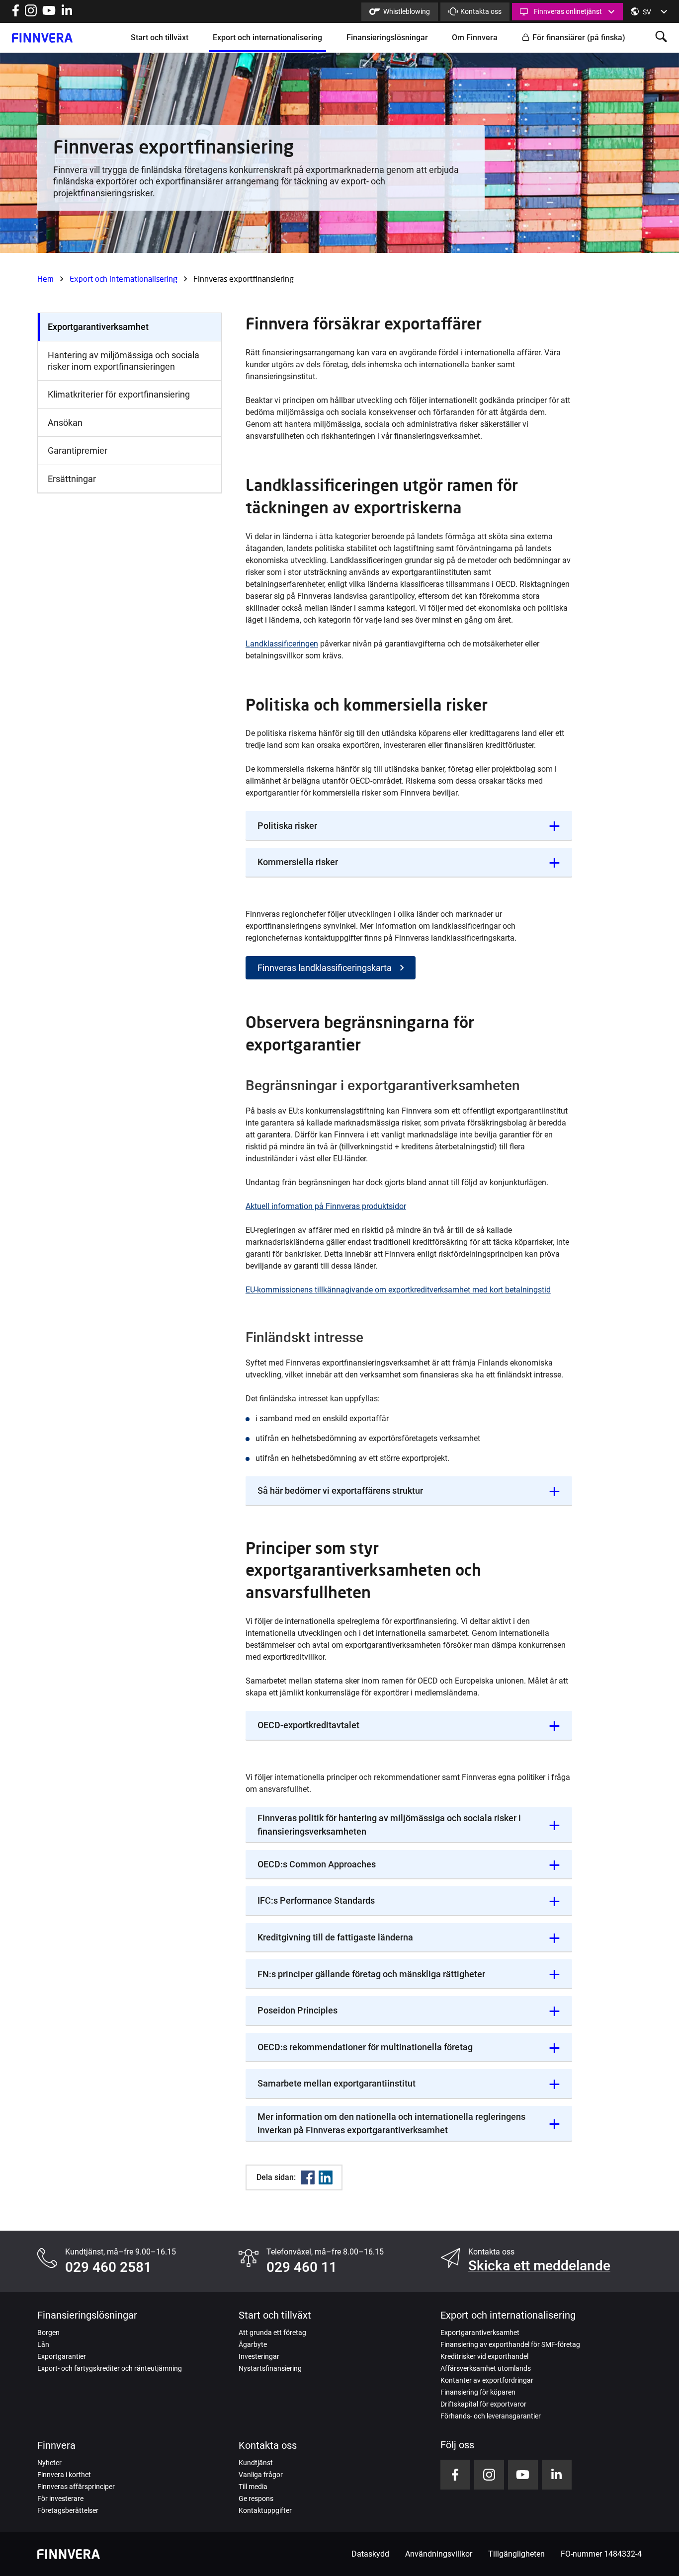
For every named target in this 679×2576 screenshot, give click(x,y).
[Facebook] (308, 2177)
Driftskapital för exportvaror (483, 2404)
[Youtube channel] (49, 14)
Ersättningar (72, 479)
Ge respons (256, 2498)
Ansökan (65, 423)
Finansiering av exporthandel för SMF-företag (510, 2344)
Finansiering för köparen (478, 2392)
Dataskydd (370, 2554)
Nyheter (49, 2463)
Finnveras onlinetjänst (568, 11)
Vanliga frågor (261, 2475)
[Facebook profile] (16, 14)
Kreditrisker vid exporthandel (484, 2356)
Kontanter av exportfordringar (487, 2380)
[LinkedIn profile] (67, 14)
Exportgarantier (62, 2356)
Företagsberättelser (68, 2510)
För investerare (60, 2498)
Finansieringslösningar (387, 38)
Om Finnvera (475, 38)
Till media (253, 2487)
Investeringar (259, 2356)
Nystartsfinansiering (270, 2368)
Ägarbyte (253, 2344)
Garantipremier (78, 450)
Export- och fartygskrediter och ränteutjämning (110, 2368)
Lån (43, 2344)
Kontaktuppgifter (265, 2510)
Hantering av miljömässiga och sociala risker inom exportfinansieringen (124, 361)
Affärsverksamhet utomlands (486, 2368)
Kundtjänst (256, 2463)
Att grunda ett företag (272, 2333)
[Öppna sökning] (661, 38)
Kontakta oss (481, 11)
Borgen (48, 2333)
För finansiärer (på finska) (579, 38)
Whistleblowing (407, 11)
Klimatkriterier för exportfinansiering (119, 394)
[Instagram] (31, 14)
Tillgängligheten (516, 2554)
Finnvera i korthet (64, 2475)
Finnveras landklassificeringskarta (325, 968)
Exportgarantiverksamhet (98, 327)
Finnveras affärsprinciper (76, 2487)
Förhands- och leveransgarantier (491, 2416)
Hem (45, 279)
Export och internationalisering (267, 38)
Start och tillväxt (160, 38)
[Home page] (42, 38)
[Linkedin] (326, 2177)
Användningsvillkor (439, 2554)
